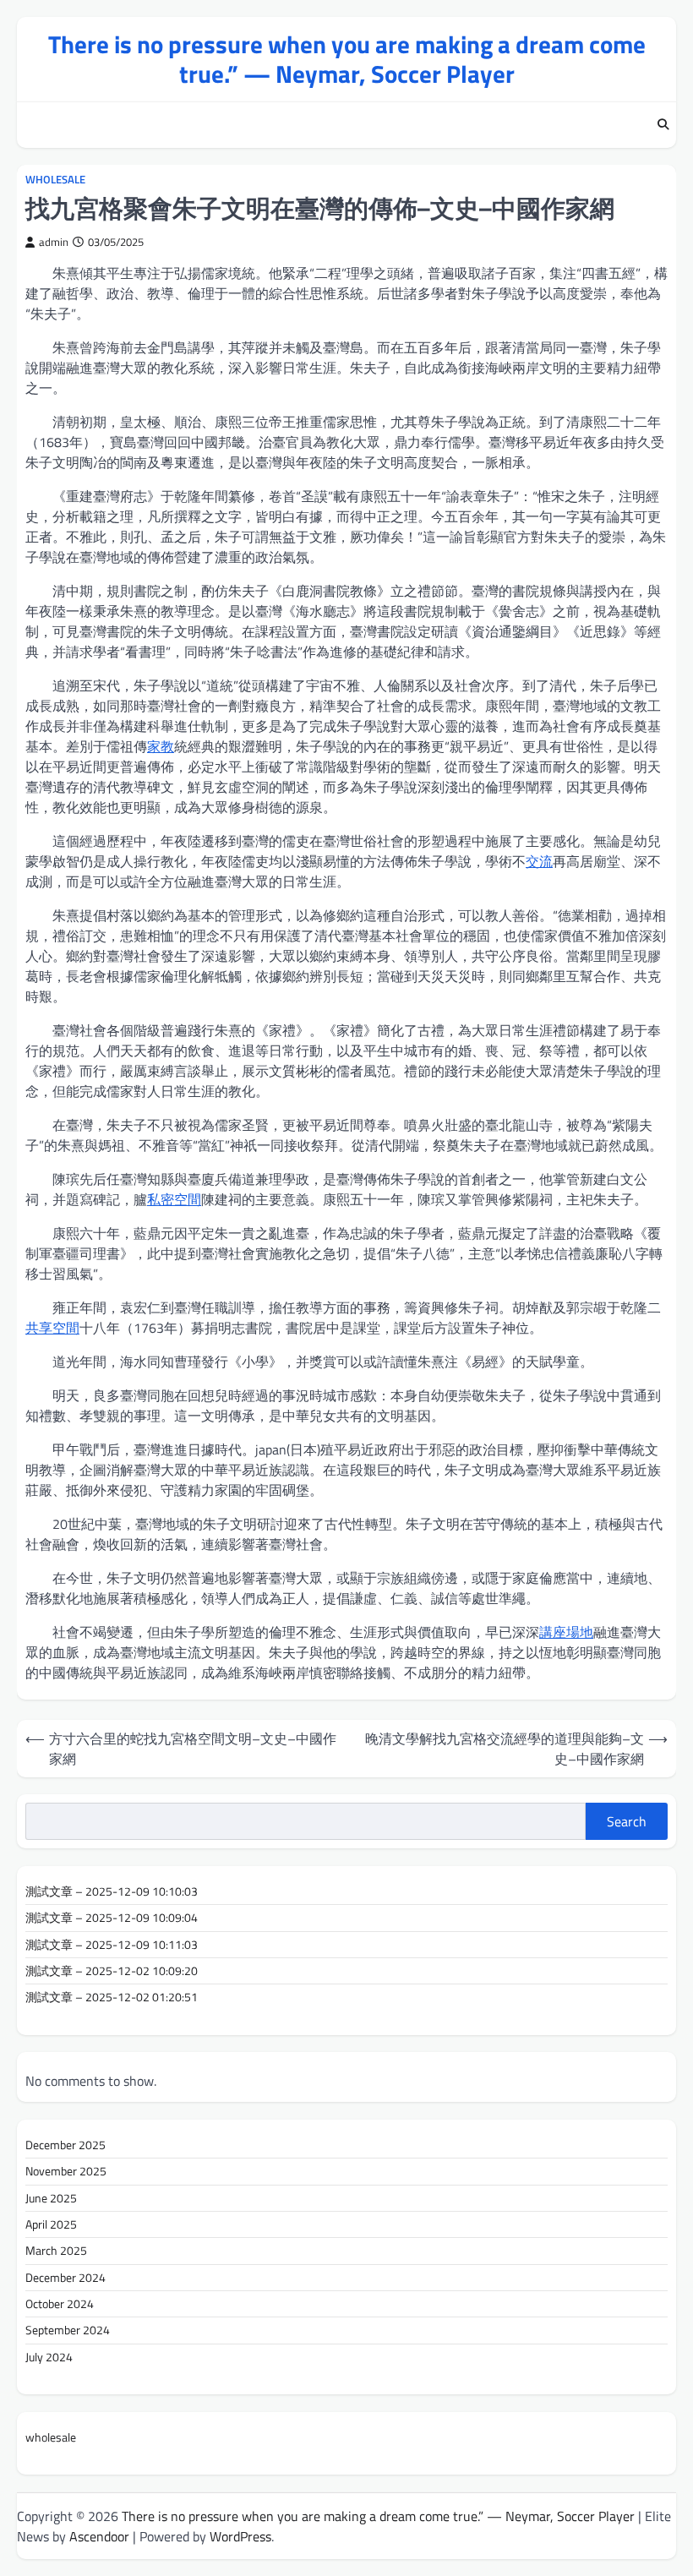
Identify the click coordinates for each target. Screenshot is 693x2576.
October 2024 (60, 2304)
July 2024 (49, 2357)
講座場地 (566, 1632)
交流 (539, 861)
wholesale (55, 180)
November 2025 (66, 2171)
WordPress (240, 2536)
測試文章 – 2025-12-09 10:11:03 (112, 1945)
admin (54, 242)
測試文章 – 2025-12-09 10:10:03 (112, 1891)
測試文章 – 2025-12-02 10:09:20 (112, 1971)
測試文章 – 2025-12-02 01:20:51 (112, 1997)
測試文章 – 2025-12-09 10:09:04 (112, 1918)
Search (627, 1821)
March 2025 (56, 2251)
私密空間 (174, 1199)
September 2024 (68, 2330)
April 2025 (51, 2224)
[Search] (663, 125)
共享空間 (52, 1328)
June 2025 (51, 2198)
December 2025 (65, 2145)
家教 (161, 746)
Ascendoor (99, 2536)
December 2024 (65, 2278)
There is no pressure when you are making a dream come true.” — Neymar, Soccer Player (347, 59)
